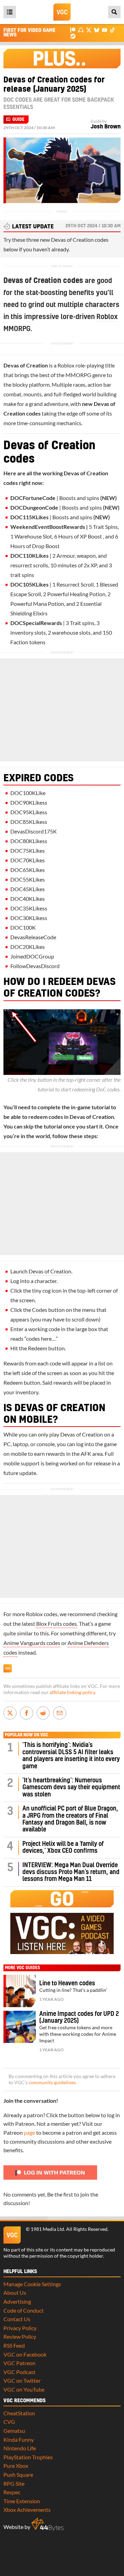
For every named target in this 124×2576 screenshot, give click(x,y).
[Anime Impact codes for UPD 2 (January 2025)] (20, 2027)
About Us (15, 2293)
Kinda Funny (19, 2439)
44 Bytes (48, 2524)
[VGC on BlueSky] (97, 30)
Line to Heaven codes (67, 1983)
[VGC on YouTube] (105, 30)
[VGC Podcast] (81, 30)
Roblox (107, 317)
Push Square (18, 2475)
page (29, 2132)
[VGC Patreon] (73, 30)
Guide (18, 120)
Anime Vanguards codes (32, 1643)
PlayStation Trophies (28, 2457)
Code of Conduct (24, 2310)
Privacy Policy (20, 2328)
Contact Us (17, 2319)
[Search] (114, 12)
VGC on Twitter (22, 2380)
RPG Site (14, 2483)
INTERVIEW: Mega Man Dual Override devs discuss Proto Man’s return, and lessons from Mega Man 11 (71, 1872)
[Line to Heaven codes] (20, 1991)
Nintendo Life (20, 2448)
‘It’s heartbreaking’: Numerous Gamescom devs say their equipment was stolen (71, 1788)
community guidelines (52, 2083)
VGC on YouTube (24, 2389)
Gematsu (14, 2431)
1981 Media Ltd (47, 2229)
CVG (9, 2422)
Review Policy (20, 2336)
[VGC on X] (89, 30)
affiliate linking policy (72, 1692)
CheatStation (19, 2413)
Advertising (17, 2301)
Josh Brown (106, 127)
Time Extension (22, 2501)
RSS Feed (14, 2345)
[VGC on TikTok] (112, 30)
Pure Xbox (16, 2466)
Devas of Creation (50, 1271)
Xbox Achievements (27, 2510)
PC (7, 1444)
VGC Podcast (19, 2372)
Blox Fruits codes (56, 1624)
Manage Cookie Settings (32, 2284)
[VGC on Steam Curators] (73, 36)
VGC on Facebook (25, 2354)
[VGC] (62, 12)
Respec (12, 2492)
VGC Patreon (19, 2363)
